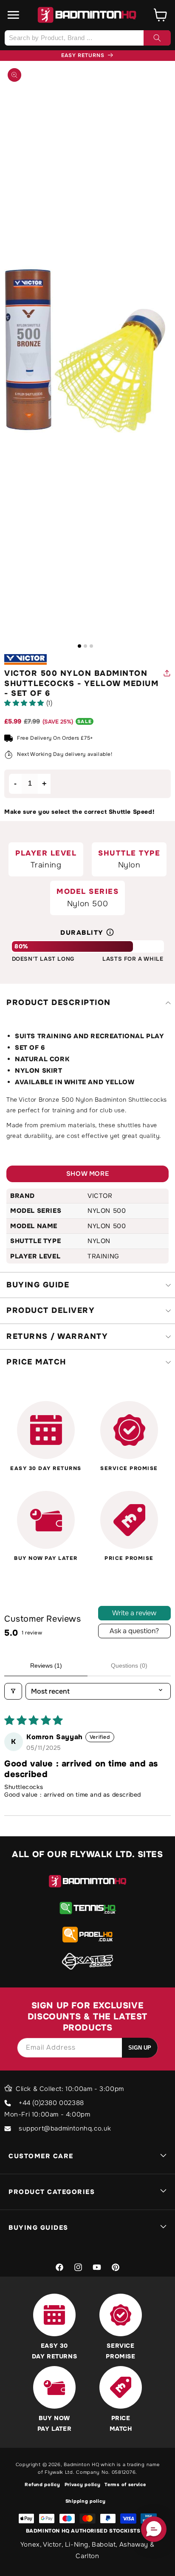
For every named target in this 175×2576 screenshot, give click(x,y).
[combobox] (87, 38)
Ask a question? (134, 1631)
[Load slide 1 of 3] (79, 646)
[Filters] (13, 1691)
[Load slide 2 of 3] (85, 646)
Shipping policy (86, 2501)
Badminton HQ (81, 2464)
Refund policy (42, 2484)
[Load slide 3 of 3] (91, 646)
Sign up (140, 2048)
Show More (87, 1174)
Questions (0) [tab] (129, 1666)
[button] (14, 15)
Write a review (134, 1613)
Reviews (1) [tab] (46, 1666)
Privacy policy (83, 2484)
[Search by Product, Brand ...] (157, 38)
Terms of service (125, 2484)
